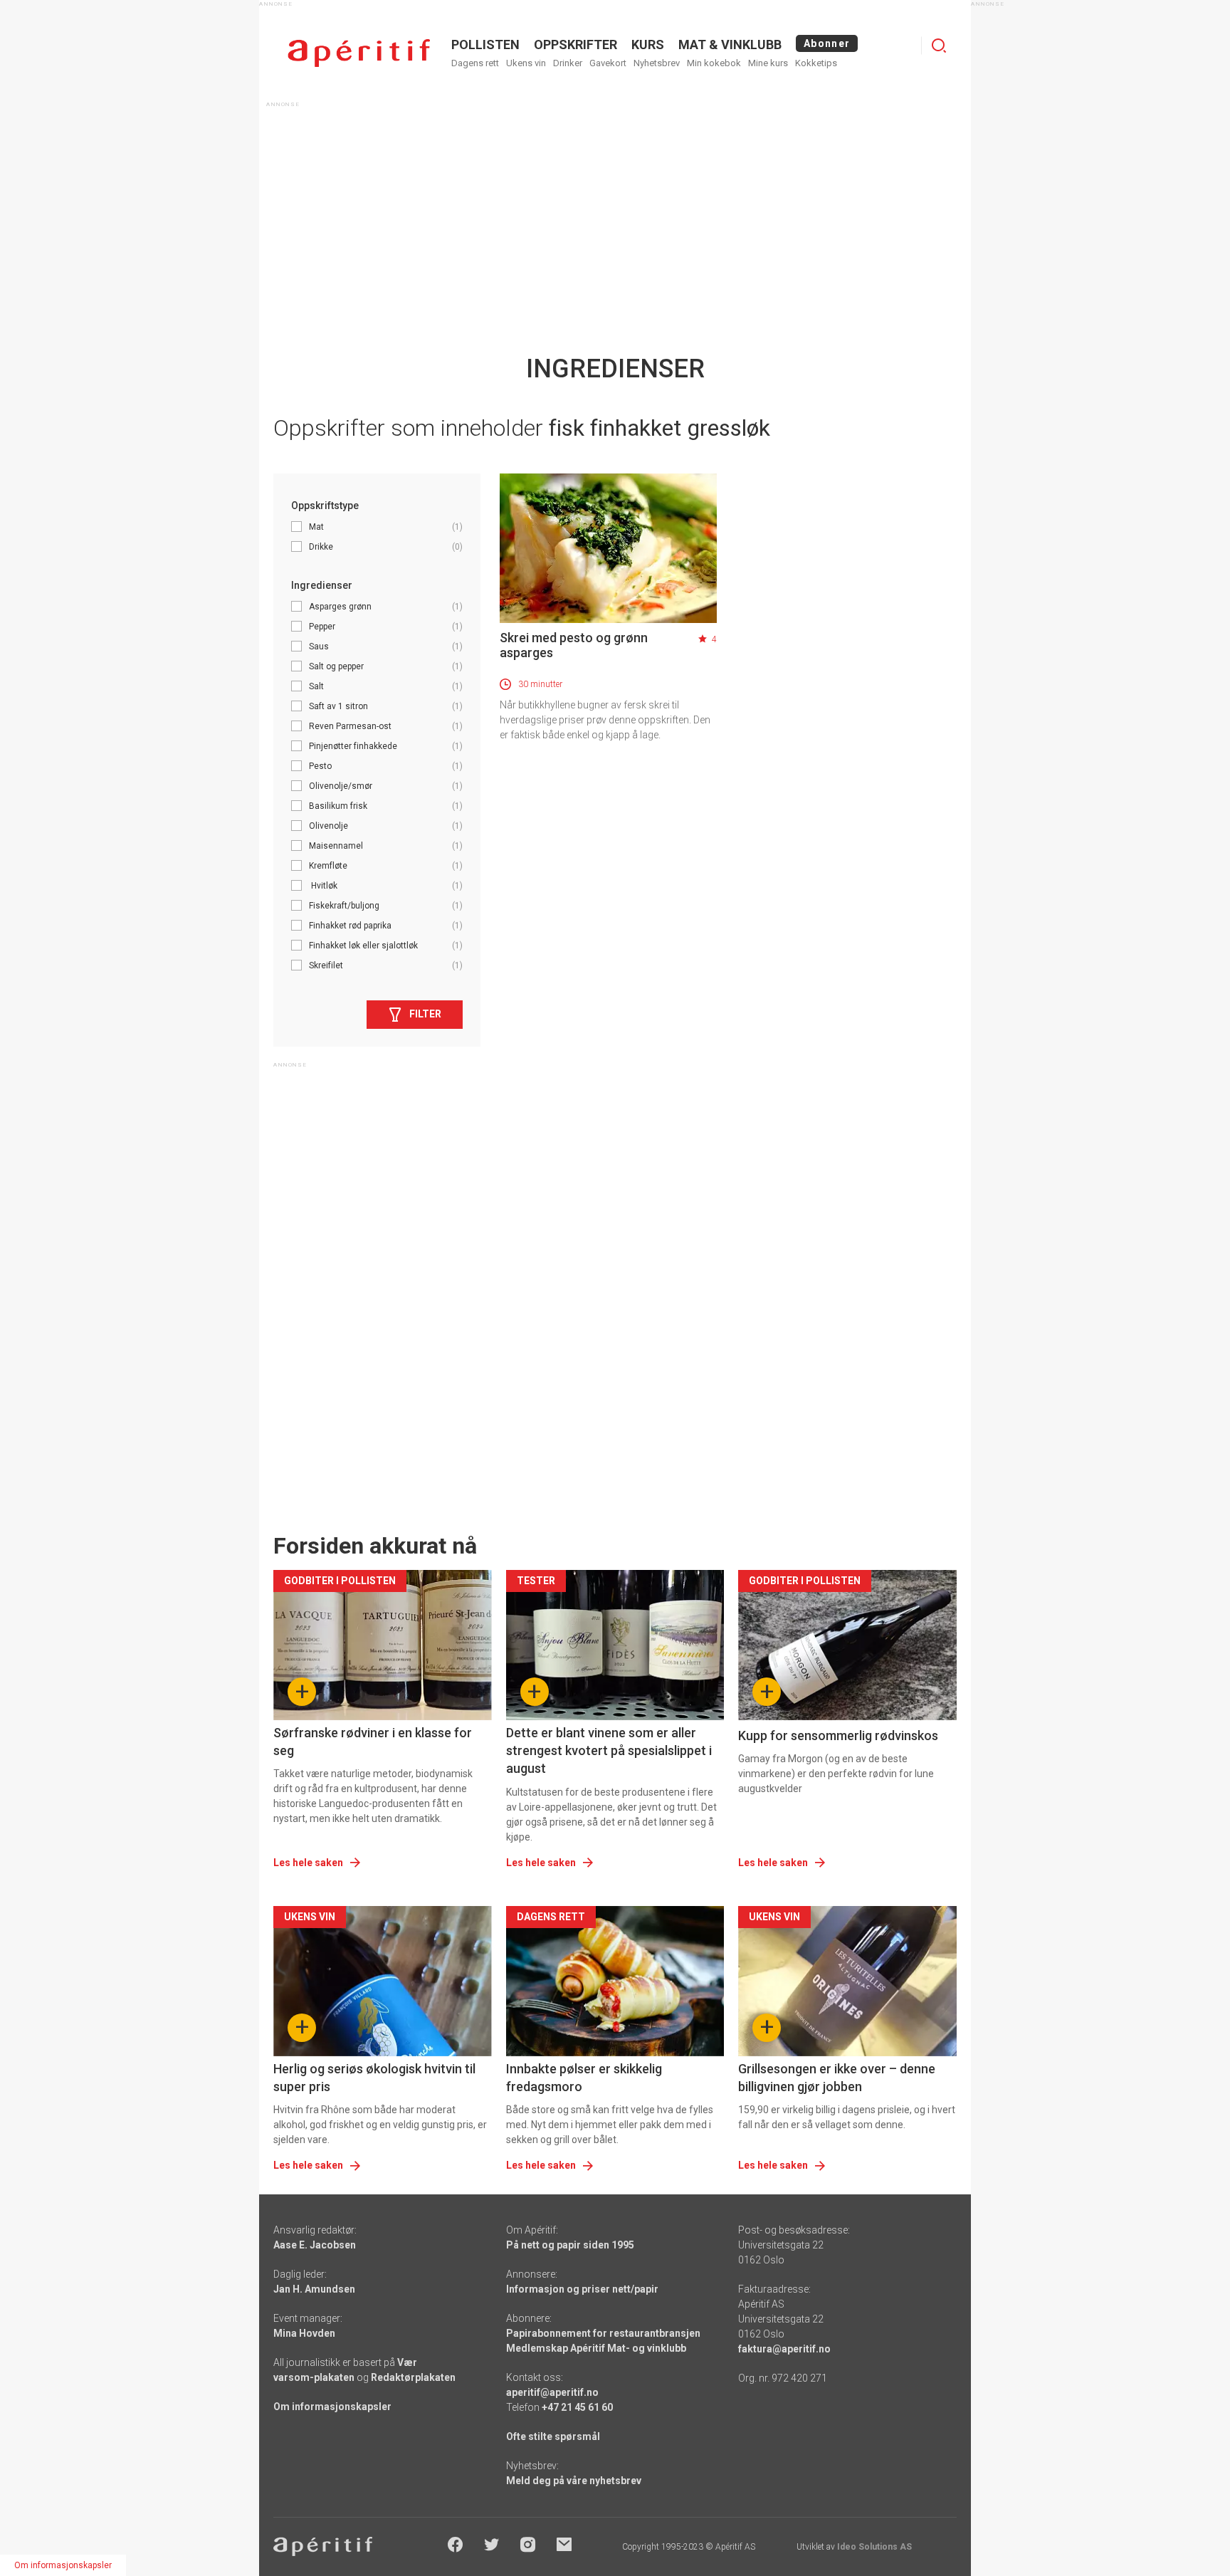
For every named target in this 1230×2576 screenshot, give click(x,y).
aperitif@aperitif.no (552, 2392)
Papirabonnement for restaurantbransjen (603, 2333)
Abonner (827, 43)
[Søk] (939, 46)
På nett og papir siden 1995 (570, 2245)
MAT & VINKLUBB (730, 44)
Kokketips (816, 63)
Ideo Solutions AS (874, 2547)
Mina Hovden (304, 2333)
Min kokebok (714, 63)
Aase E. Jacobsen (315, 2245)
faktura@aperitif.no (784, 2349)
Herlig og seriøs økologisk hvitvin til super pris (374, 2078)
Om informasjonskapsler (332, 2407)
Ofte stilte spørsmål (553, 2436)
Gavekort (608, 63)
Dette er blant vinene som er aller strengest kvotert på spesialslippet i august (609, 1750)
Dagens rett (475, 63)
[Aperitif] (359, 53)
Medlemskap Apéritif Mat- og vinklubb (596, 2348)
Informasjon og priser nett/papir (582, 2289)
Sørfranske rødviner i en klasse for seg (373, 1742)
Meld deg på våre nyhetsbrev (574, 2481)
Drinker (568, 63)
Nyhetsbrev (657, 63)
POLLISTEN (485, 44)
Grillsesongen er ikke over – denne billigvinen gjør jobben (837, 2078)
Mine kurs (768, 63)
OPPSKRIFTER (575, 44)
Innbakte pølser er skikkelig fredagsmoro (584, 2078)
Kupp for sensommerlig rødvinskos (838, 1735)
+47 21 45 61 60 (577, 2407)
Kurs (648, 44)
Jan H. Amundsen (314, 2289)
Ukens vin (526, 63)
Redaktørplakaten (413, 2377)
